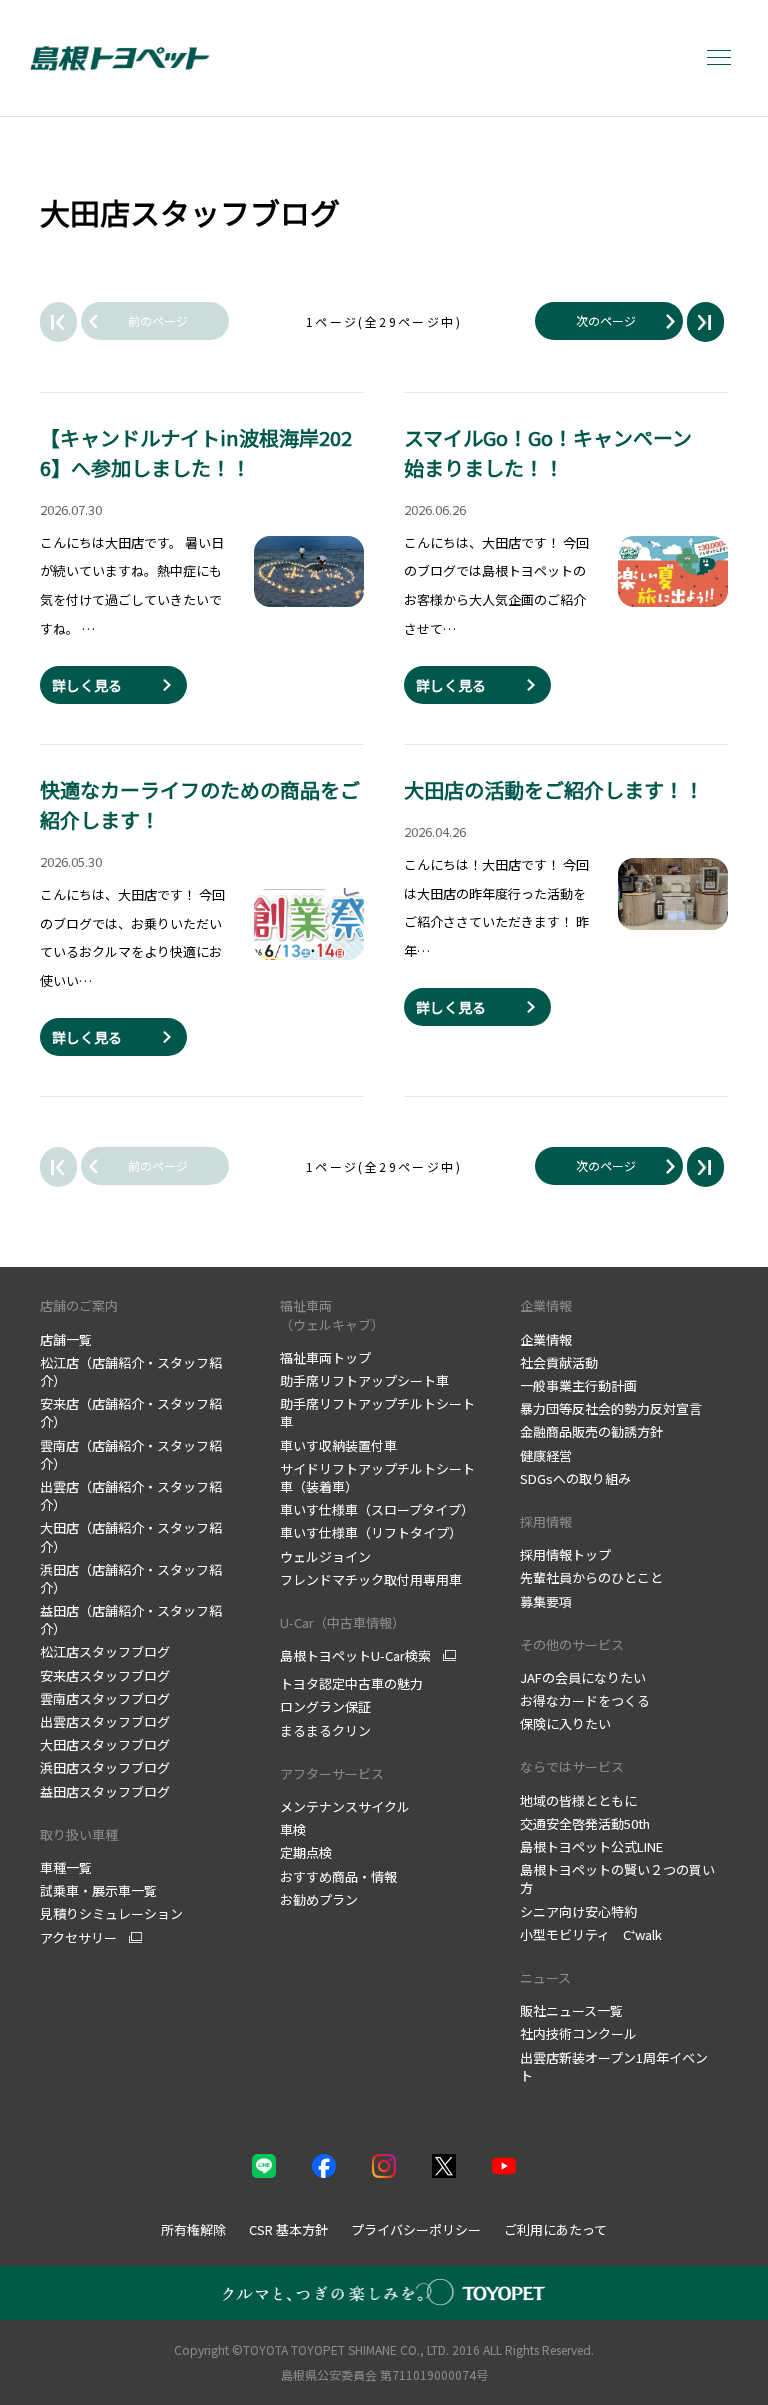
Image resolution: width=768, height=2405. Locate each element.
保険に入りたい (565, 1723)
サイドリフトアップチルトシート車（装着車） (377, 1477)
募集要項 (546, 1601)
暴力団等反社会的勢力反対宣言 (611, 1408)
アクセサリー (78, 1938)
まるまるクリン (325, 1730)
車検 (293, 1829)
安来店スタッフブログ (105, 1675)
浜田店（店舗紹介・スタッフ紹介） (131, 1578)
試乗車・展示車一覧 (98, 1890)
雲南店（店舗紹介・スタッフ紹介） (131, 1454)
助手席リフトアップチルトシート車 (377, 1412)
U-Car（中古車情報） (342, 1622)
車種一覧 (66, 1867)
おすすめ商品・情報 (338, 1876)
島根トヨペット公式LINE (591, 1846)
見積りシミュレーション (111, 1913)
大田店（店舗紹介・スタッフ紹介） (131, 1536)
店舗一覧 (66, 1339)
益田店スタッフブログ (105, 1791)
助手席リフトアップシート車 (364, 1380)
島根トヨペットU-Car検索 (355, 1656)
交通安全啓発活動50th (585, 1823)
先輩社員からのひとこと (591, 1577)
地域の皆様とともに (578, 1800)
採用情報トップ (565, 1554)
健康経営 (546, 1455)
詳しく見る (87, 685)
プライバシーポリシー (416, 2229)
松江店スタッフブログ (105, 1651)
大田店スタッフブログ (105, 1744)
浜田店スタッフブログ (105, 1767)
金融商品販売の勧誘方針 (591, 1431)
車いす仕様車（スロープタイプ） (377, 1509)
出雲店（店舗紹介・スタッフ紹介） (131, 1495)
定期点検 (306, 1852)
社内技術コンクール (578, 2033)
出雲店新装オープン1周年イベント (614, 2066)
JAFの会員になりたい (583, 1677)
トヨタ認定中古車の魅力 (351, 1683)
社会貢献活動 (559, 1362)
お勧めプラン (319, 1899)
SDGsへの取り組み (575, 1478)
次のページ (606, 320)
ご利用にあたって (555, 2229)
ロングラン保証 (325, 1706)
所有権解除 (193, 2229)
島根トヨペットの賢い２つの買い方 (617, 1878)
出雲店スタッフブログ (105, 1721)
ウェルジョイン (325, 1556)
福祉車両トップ (325, 1357)
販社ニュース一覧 (571, 2010)
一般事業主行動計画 (578, 1385)
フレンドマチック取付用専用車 (371, 1579)
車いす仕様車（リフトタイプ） (371, 1532)
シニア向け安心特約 (578, 1911)
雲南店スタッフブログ (105, 1698)
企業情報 (546, 1305)
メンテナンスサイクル (345, 1806)
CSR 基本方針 (288, 2229)
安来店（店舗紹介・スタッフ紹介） (131, 1412)
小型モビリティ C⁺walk (591, 1934)
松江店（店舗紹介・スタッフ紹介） (131, 1371)
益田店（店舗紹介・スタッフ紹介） (131, 1619)
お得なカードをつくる (585, 1700)
